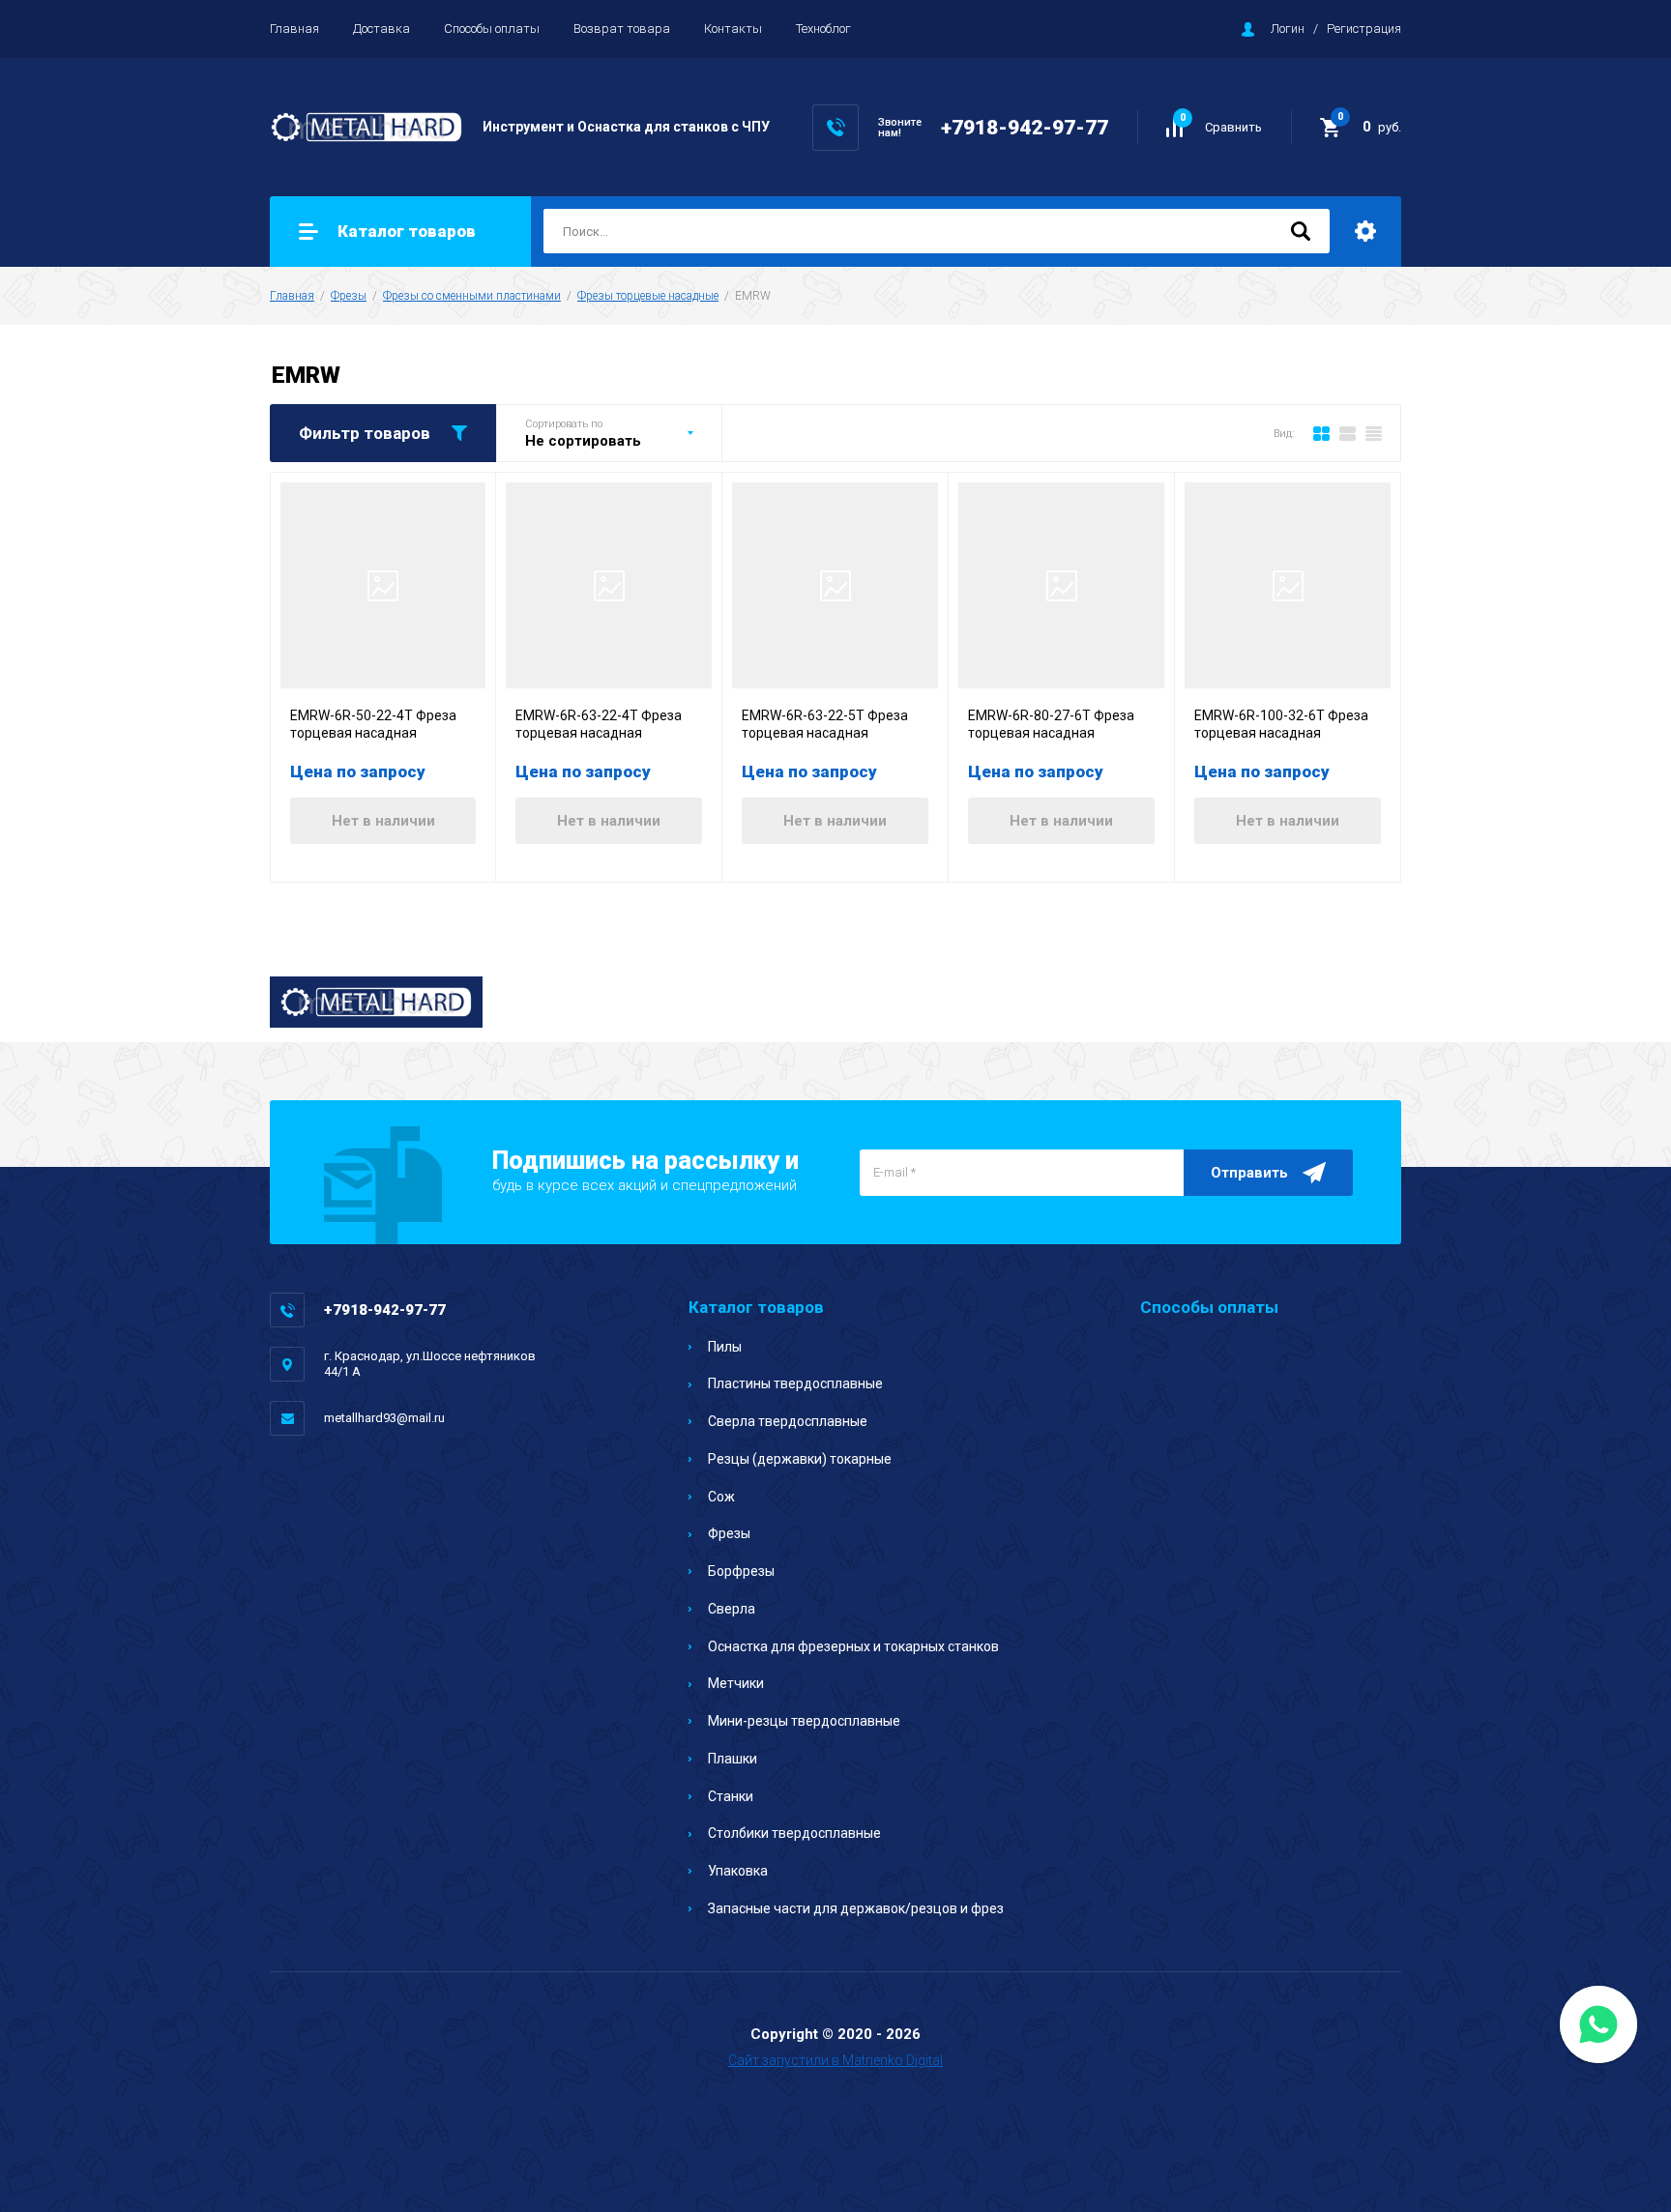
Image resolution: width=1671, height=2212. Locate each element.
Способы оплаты (492, 29)
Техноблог (823, 29)
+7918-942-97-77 (1025, 128)
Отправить (1249, 1173)
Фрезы (349, 296)
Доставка (381, 29)
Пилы (725, 1347)
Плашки (733, 1759)
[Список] (1348, 433)
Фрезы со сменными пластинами (472, 296)
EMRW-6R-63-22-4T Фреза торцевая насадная (599, 724)
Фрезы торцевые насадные (648, 296)
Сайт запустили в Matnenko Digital (835, 2060)
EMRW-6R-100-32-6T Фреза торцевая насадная (1281, 724)
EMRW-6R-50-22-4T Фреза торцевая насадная (373, 724)
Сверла (732, 1609)
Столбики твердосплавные (794, 1833)
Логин (1288, 29)
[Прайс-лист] (1374, 433)
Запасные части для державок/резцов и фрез (856, 1908)
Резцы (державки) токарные (800, 1459)
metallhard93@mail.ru (384, 1418)
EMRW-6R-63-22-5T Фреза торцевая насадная (825, 724)
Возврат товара (622, 29)
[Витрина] (1321, 433)
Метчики (736, 1683)
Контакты (733, 29)
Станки (731, 1796)
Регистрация (1364, 29)
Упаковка (738, 1871)
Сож (721, 1497)
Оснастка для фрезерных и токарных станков (853, 1646)
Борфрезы (741, 1571)
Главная (294, 29)
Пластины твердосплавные (795, 1383)
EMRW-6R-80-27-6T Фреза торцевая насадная (1051, 724)
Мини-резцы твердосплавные (804, 1721)
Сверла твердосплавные (788, 1421)
